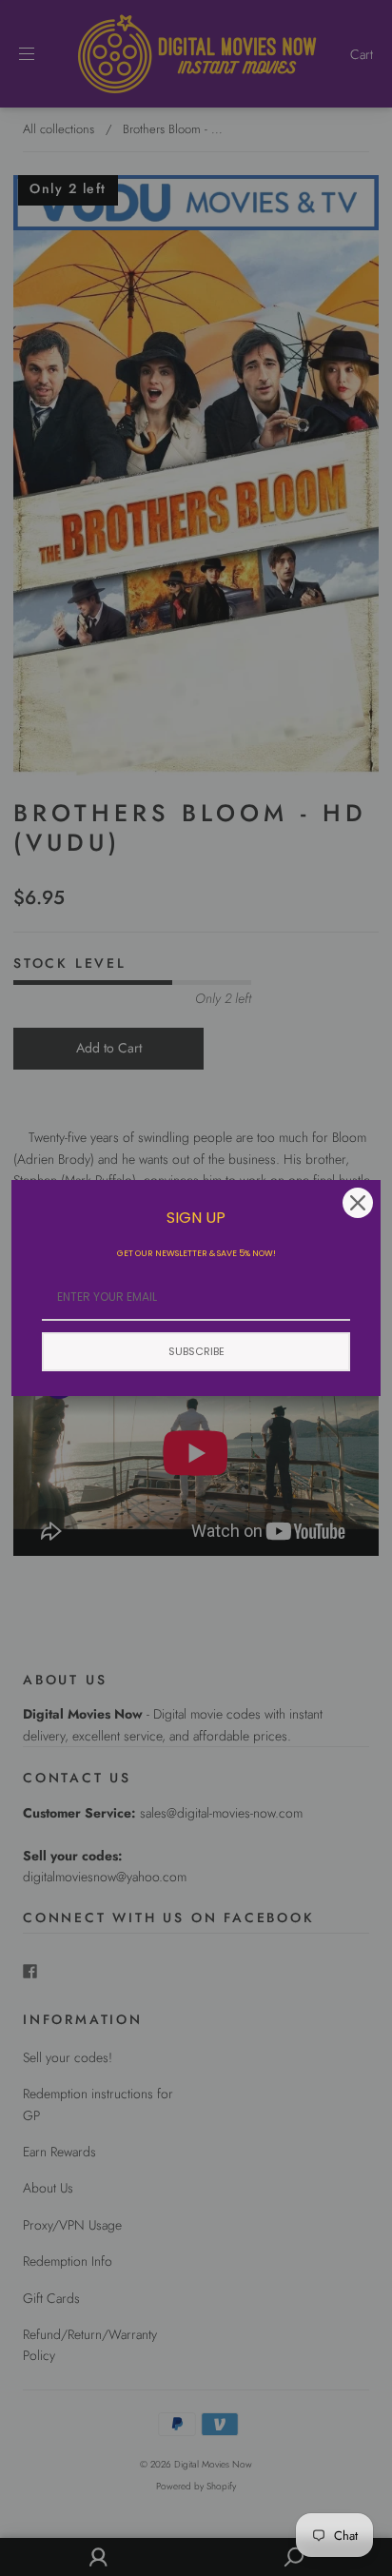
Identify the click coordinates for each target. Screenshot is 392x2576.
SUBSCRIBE (196, 1351)
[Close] (358, 1203)
